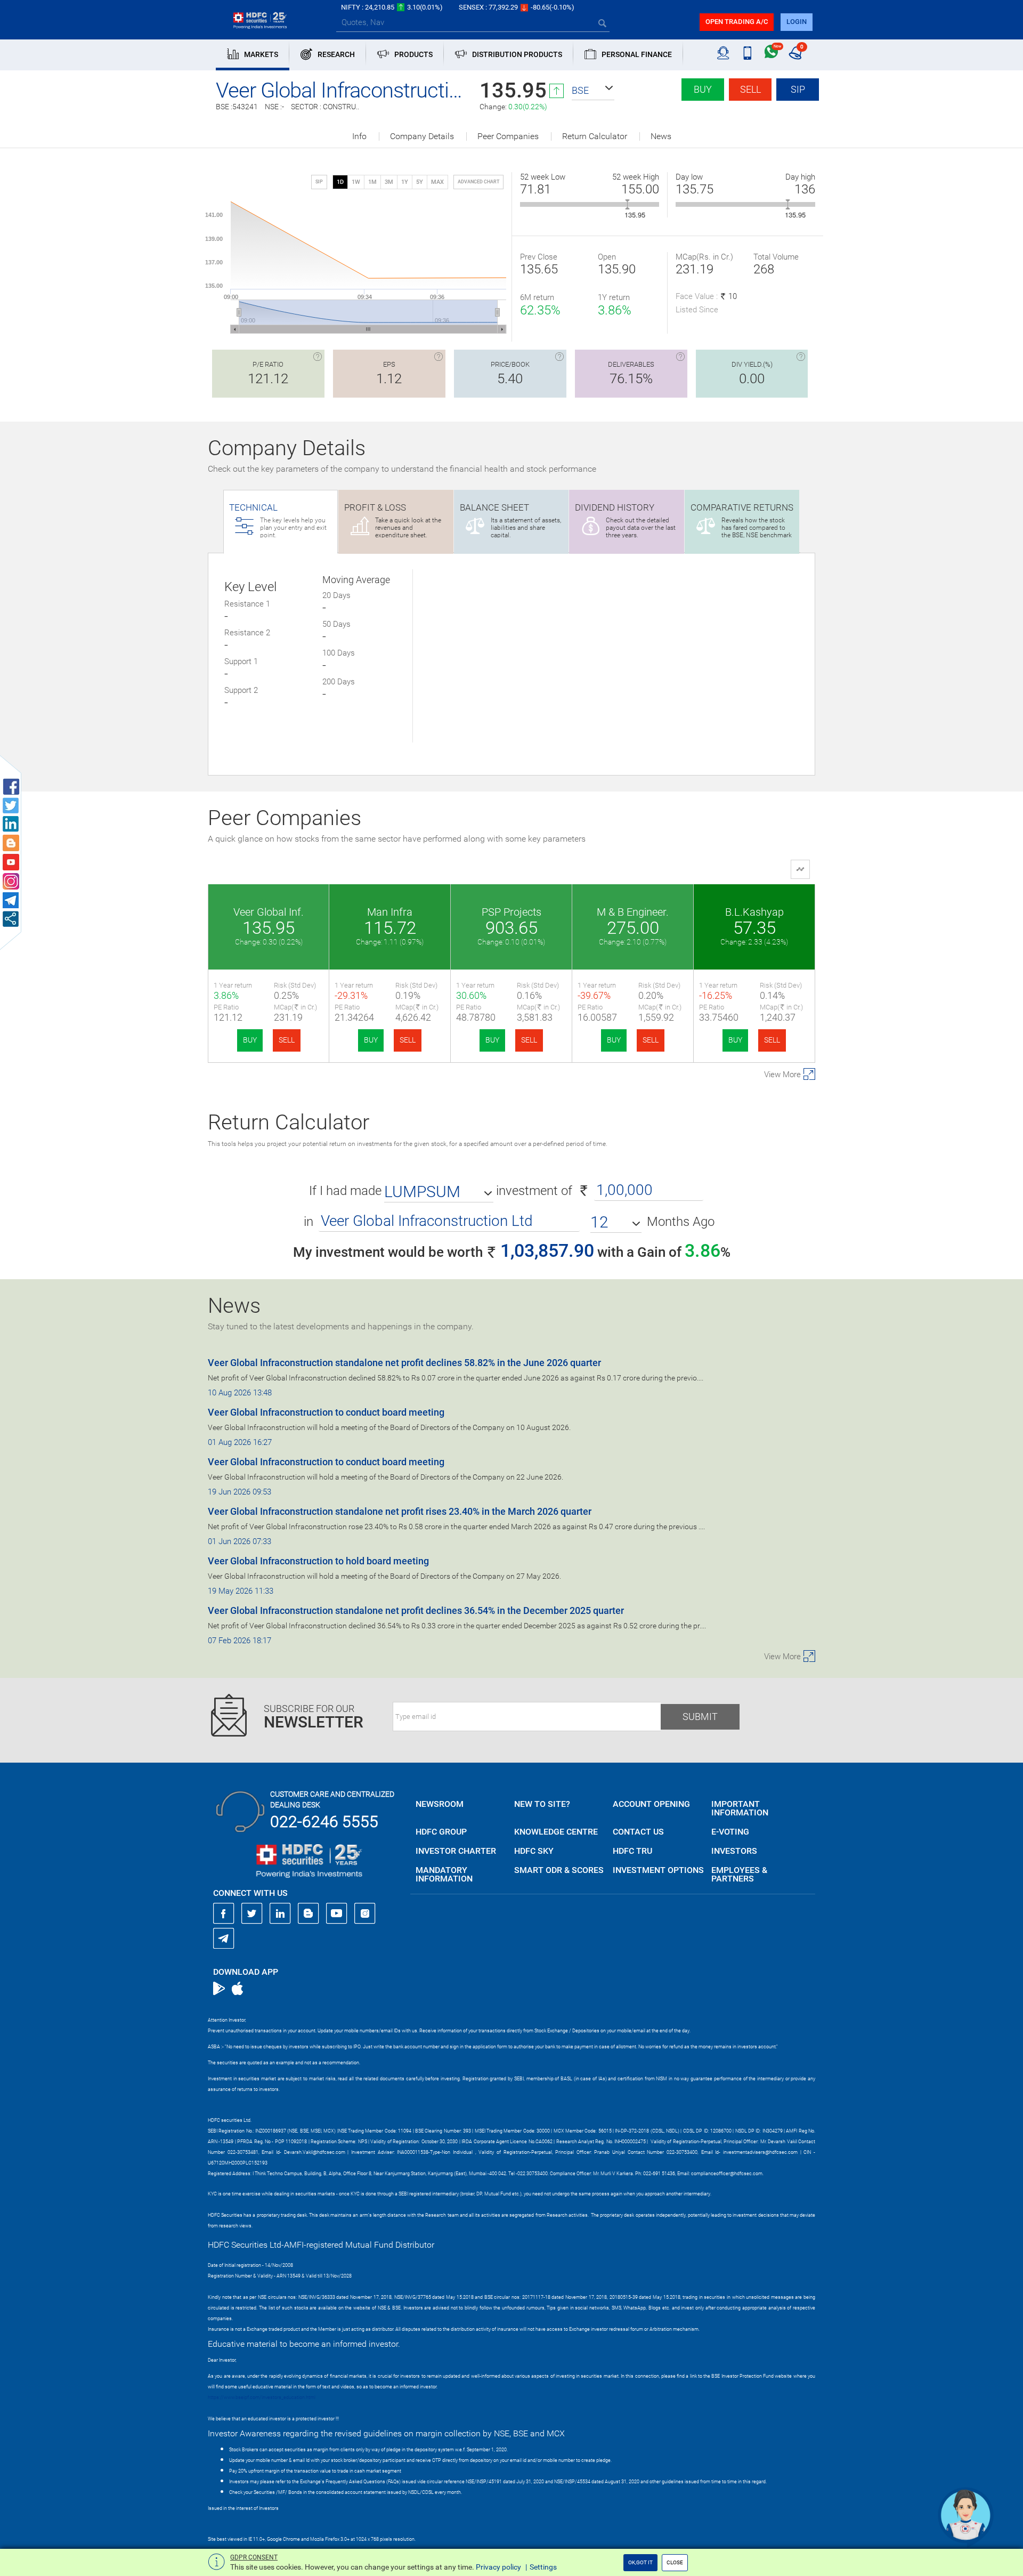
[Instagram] (365, 1913)
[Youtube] (337, 1913)
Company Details (422, 136)
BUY (250, 1040)
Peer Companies (508, 136)
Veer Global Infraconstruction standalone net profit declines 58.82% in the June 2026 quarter (404, 1363)
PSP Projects (511, 912)
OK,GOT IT (640, 2562)
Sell (750, 89)
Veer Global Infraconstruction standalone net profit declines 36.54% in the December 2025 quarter (416, 1610)
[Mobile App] (747, 53)
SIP (798, 89)
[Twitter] (252, 1913)
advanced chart (478, 182)
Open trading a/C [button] (737, 22)
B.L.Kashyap (754, 912)
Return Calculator (595, 136)
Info (359, 136)
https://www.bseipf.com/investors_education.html (262, 2397)
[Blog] (308, 1913)
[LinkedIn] (280, 1913)
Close (675, 2562)
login (797, 22)
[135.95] (627, 204)
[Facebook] (224, 1913)
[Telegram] (224, 1938)
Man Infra (390, 912)
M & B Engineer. (633, 912)
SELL (287, 1040)
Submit (700, 1717)
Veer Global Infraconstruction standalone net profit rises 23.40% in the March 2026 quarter (400, 1511)
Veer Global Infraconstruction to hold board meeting (318, 1561)
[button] (593, 91)
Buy (703, 89)
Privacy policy (498, 2567)
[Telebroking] (723, 53)
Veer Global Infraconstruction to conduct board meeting (326, 1412)
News (661, 136)
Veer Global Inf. (269, 912)
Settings (543, 2567)
